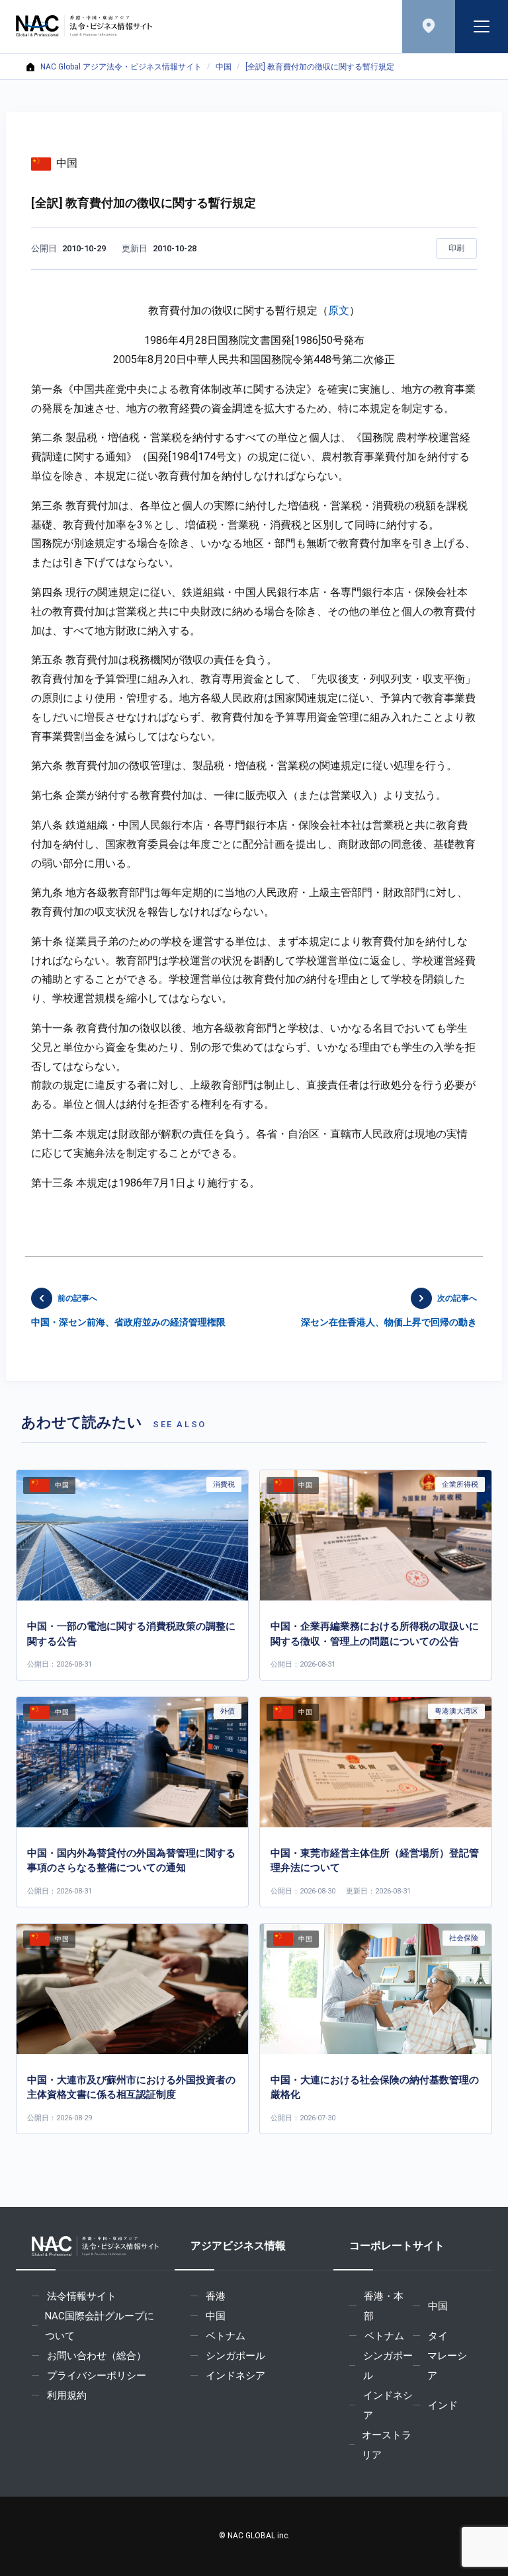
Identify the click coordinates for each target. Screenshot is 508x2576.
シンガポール (235, 2356)
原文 (339, 311)
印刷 (456, 248)
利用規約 (67, 2395)
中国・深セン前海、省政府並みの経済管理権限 (128, 1311)
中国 (224, 67)
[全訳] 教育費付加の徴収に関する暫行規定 (320, 67)
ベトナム (226, 2336)
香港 (216, 2296)
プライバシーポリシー (97, 2376)
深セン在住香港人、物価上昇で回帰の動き (389, 1311)
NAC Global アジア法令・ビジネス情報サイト (121, 67)
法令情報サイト (82, 2296)
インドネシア (235, 2376)
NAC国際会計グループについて (100, 2326)
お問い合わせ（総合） (97, 2356)
